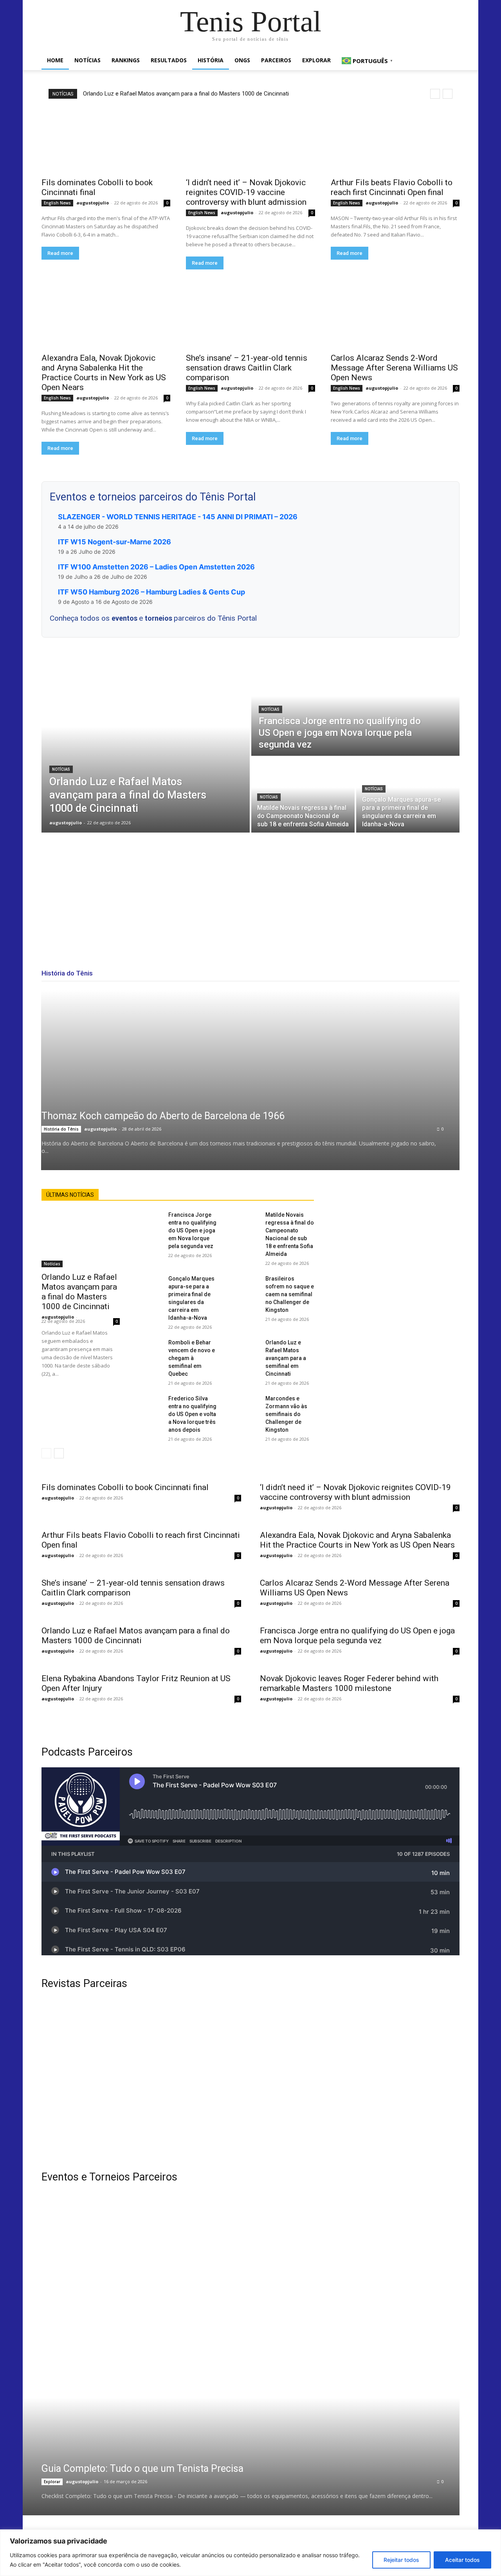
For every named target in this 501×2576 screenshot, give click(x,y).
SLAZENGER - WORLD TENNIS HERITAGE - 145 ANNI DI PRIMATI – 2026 (178, 517)
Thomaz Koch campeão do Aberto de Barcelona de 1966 (163, 1116)
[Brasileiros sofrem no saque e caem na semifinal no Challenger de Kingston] (247, 1283)
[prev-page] (46, 1453)
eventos (125, 618)
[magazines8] (250, 2080)
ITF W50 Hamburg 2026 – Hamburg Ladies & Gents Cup (151, 592)
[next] (448, 94)
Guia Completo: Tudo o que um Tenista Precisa (142, 2469)
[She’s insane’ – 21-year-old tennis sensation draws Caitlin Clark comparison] (250, 316)
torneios (159, 618)
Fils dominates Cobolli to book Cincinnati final (125, 1487)
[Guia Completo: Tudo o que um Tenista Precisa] (231, 2457)
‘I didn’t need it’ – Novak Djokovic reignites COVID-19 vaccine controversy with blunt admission (246, 192)
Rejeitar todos (401, 2560)
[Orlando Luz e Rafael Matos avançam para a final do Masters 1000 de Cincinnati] (146, 744)
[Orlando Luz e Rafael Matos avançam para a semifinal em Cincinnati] (247, 1347)
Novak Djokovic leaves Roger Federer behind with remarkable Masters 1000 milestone (349, 1683)
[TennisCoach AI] (396, 1267)
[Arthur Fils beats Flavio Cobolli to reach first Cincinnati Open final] (395, 140)
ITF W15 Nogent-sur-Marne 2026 (114, 542)
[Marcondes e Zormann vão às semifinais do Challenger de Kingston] (247, 1403)
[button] (450, 61)
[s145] (359, 2238)
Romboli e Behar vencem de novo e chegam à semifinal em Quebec (192, 1358)
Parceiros (276, 60)
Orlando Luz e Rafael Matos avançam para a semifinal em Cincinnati (286, 1358)
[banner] (359, 2336)
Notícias (87, 60)
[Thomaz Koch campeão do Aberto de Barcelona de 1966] (250, 1080)
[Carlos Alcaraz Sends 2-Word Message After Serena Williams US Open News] (395, 316)
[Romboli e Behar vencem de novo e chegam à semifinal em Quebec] (150, 1347)
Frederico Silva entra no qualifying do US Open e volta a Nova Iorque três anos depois (192, 1414)
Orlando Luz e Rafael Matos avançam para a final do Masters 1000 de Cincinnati (186, 94)
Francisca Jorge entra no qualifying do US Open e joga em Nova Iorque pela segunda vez (192, 1230)
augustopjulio (93, 203)
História (211, 60)
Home (55, 60)
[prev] (435, 94)
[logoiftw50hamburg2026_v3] (142, 2336)
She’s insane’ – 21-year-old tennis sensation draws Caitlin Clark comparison (247, 368)
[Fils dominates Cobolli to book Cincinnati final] (106, 140)
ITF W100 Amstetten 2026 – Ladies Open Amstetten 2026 (156, 567)
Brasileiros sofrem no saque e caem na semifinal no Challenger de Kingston (290, 1294)
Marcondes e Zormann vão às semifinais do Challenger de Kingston (286, 1414)
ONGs (242, 60)
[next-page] (59, 1453)
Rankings (126, 60)
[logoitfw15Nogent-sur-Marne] (142, 2238)
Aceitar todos (462, 2560)
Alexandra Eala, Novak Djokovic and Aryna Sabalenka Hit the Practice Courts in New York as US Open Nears (104, 373)
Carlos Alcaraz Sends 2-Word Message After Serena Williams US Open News (394, 368)
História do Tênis (61, 1129)
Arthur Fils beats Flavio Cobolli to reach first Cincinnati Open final (392, 187)
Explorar (316, 60)
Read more (60, 253)
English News (57, 203)
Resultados (169, 60)
